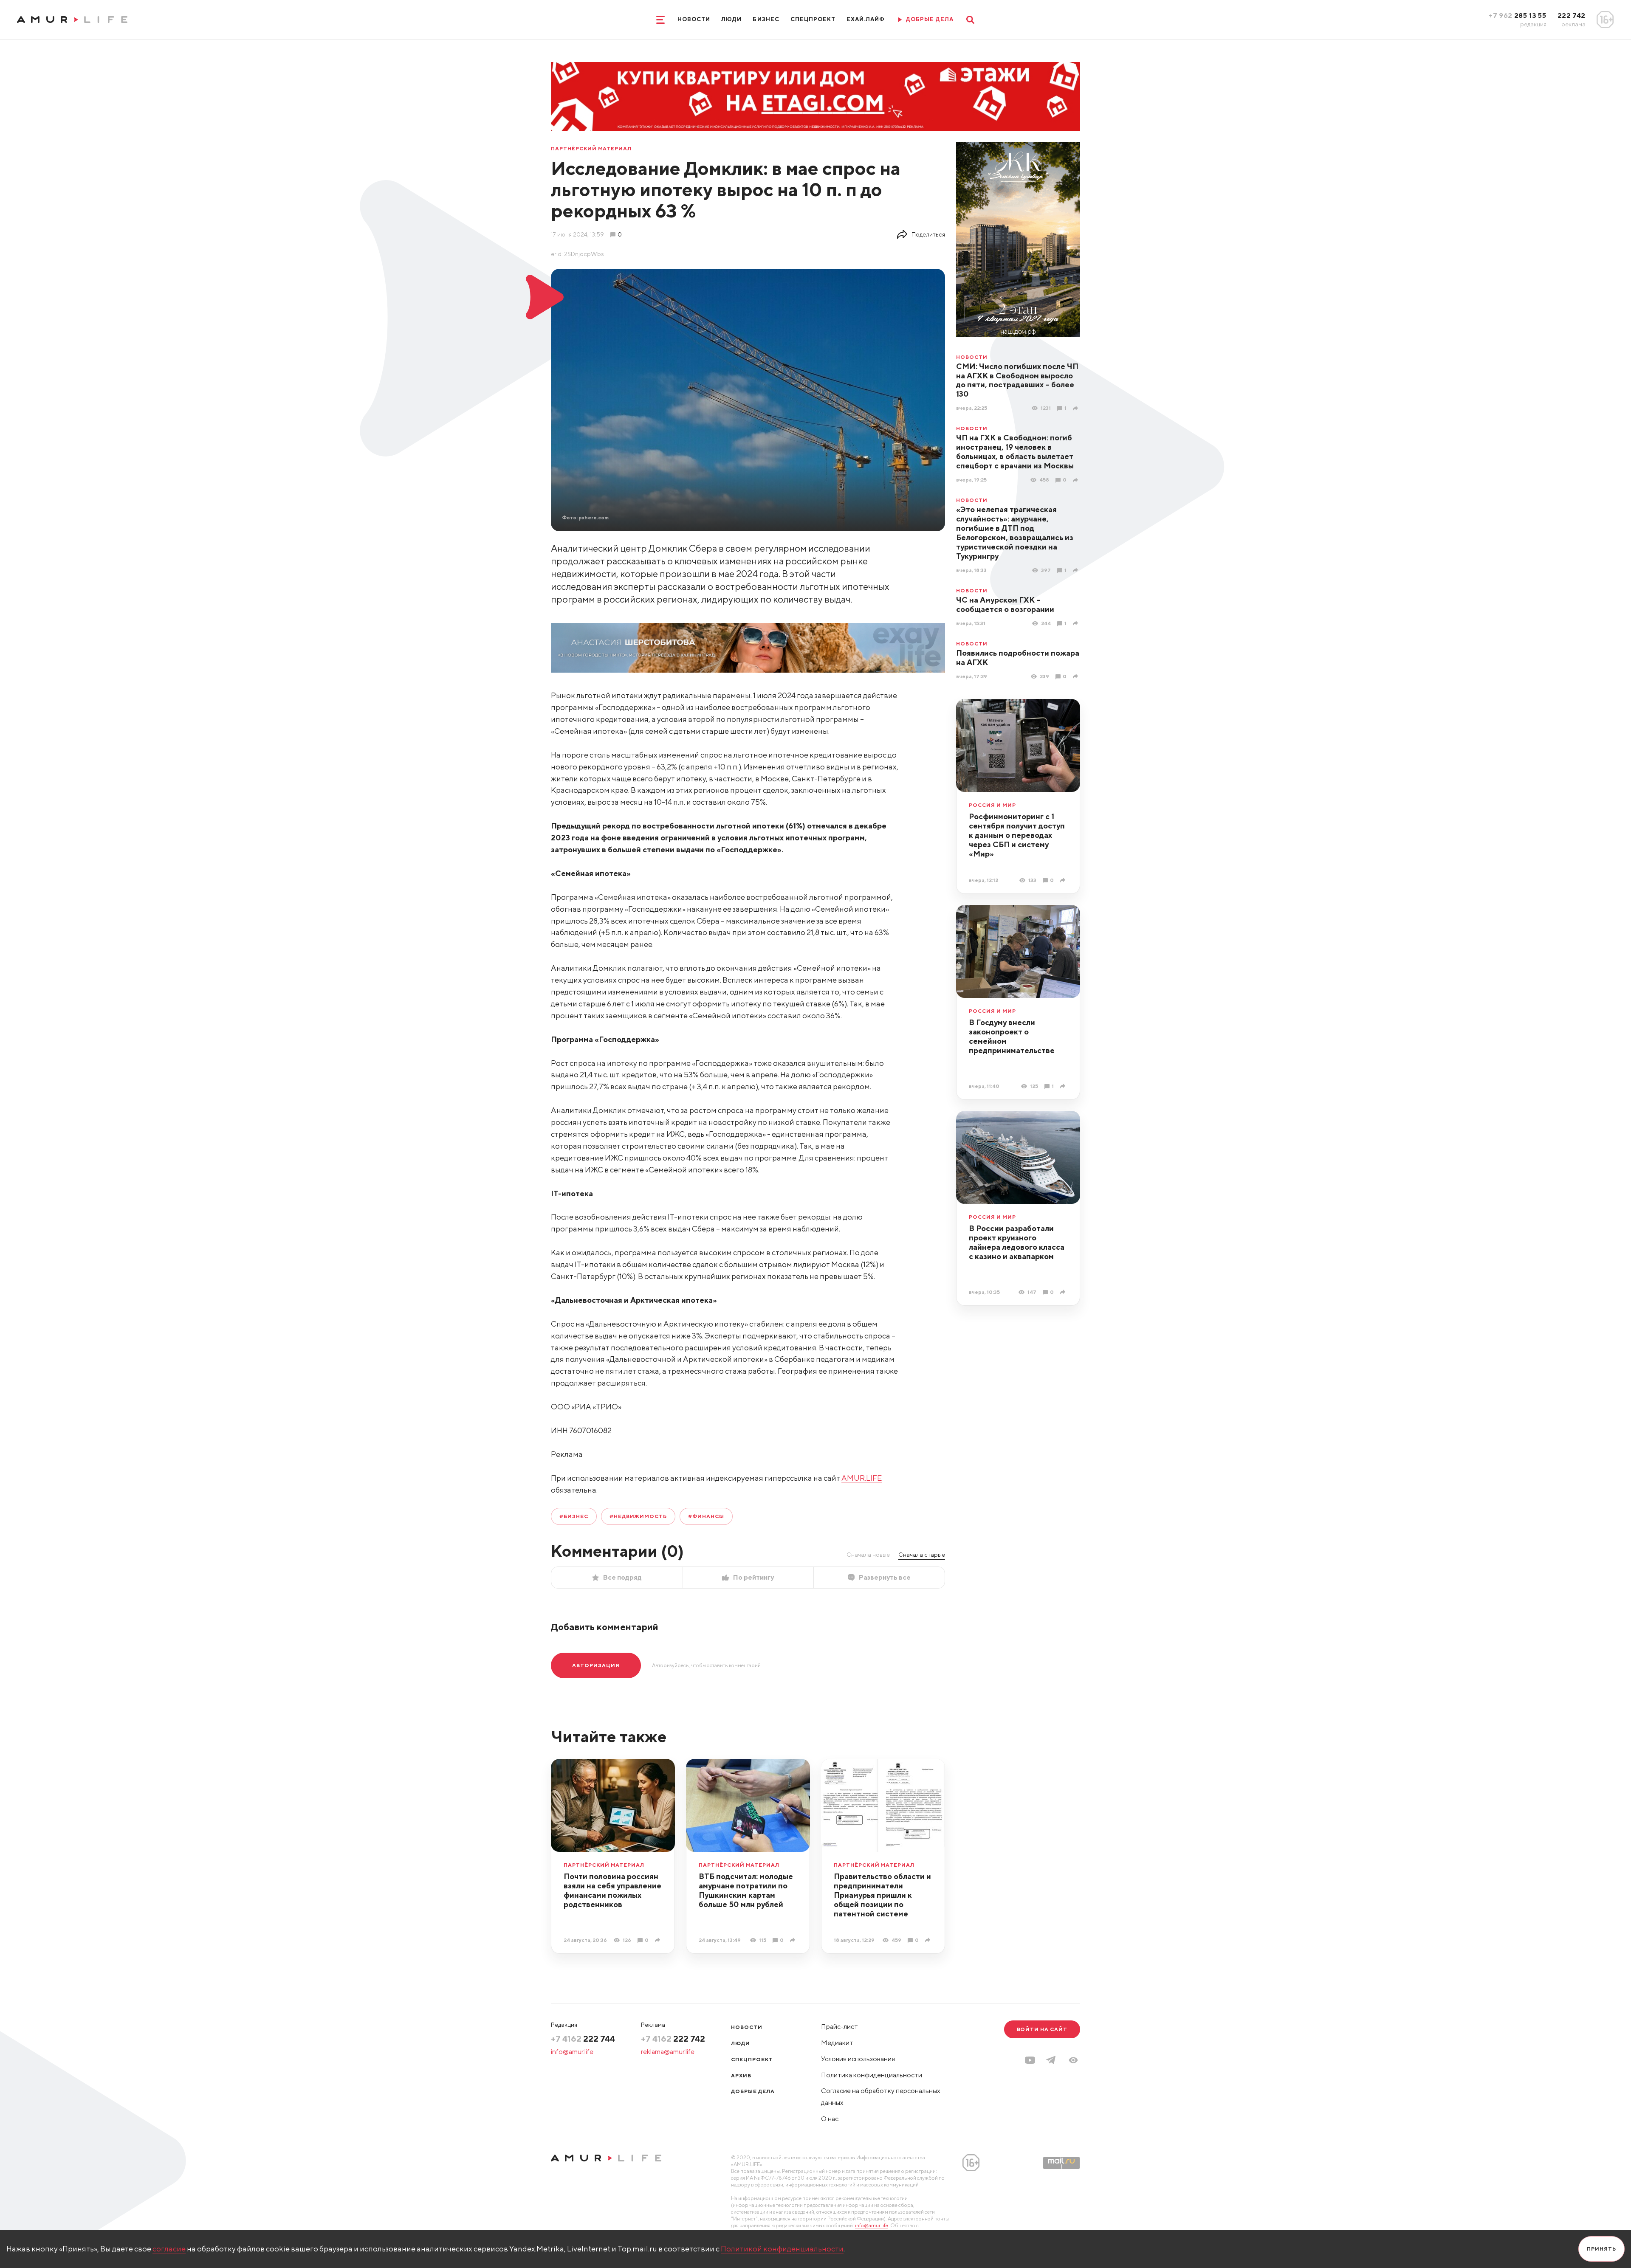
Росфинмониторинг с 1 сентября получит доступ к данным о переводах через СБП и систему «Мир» (1017, 835)
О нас (830, 2119)
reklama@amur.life (668, 2052)
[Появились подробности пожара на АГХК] (1077, 676)
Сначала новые (868, 1555)
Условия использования (858, 2059)
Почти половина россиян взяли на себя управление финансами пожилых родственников (612, 1890)
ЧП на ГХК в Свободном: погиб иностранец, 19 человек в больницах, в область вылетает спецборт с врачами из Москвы (1015, 452)
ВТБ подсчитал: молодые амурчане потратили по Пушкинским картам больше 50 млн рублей (746, 1890)
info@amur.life (572, 2052)
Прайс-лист (839, 2027)
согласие (169, 2249)
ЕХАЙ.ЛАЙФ (866, 19)
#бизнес (574, 1516)
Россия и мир (992, 805)
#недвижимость (638, 1516)
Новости (694, 19)
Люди (731, 19)
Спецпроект (813, 19)
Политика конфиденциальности (872, 2075)
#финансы (706, 1516)
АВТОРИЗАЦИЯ (596, 1665)
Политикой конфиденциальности (782, 2249)
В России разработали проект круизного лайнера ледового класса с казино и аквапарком (1017, 1242)
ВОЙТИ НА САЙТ (1042, 2029)
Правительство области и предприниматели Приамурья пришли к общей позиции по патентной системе (882, 1895)
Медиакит (837, 2043)
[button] (1073, 2060)
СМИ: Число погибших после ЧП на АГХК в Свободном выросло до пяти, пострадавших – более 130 (1017, 380)
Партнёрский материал (591, 149)
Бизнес (766, 19)
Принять (1601, 2249)
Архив (741, 2075)
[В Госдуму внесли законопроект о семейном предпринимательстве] (1064, 1086)
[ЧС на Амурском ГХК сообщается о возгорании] (1077, 623)
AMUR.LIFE (862, 1478)
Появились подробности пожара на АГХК (1018, 658)
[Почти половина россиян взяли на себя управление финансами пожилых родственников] (659, 1940)
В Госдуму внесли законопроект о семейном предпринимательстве (1012, 1036)
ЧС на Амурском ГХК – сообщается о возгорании (1005, 604)
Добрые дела (753, 2091)
